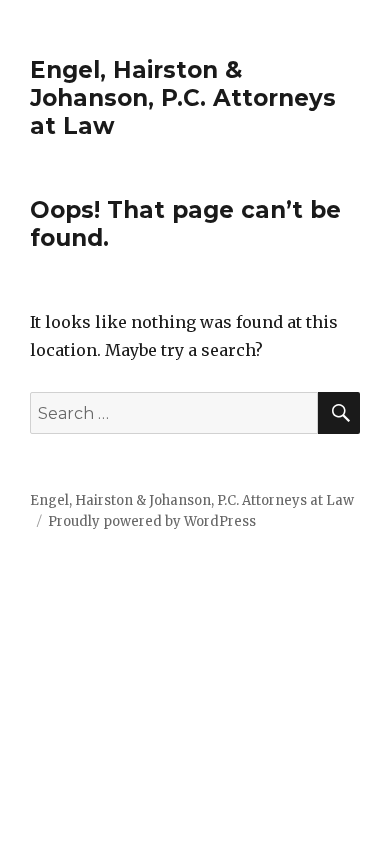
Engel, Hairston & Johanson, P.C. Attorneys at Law (183, 98)
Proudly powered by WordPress (152, 521)
